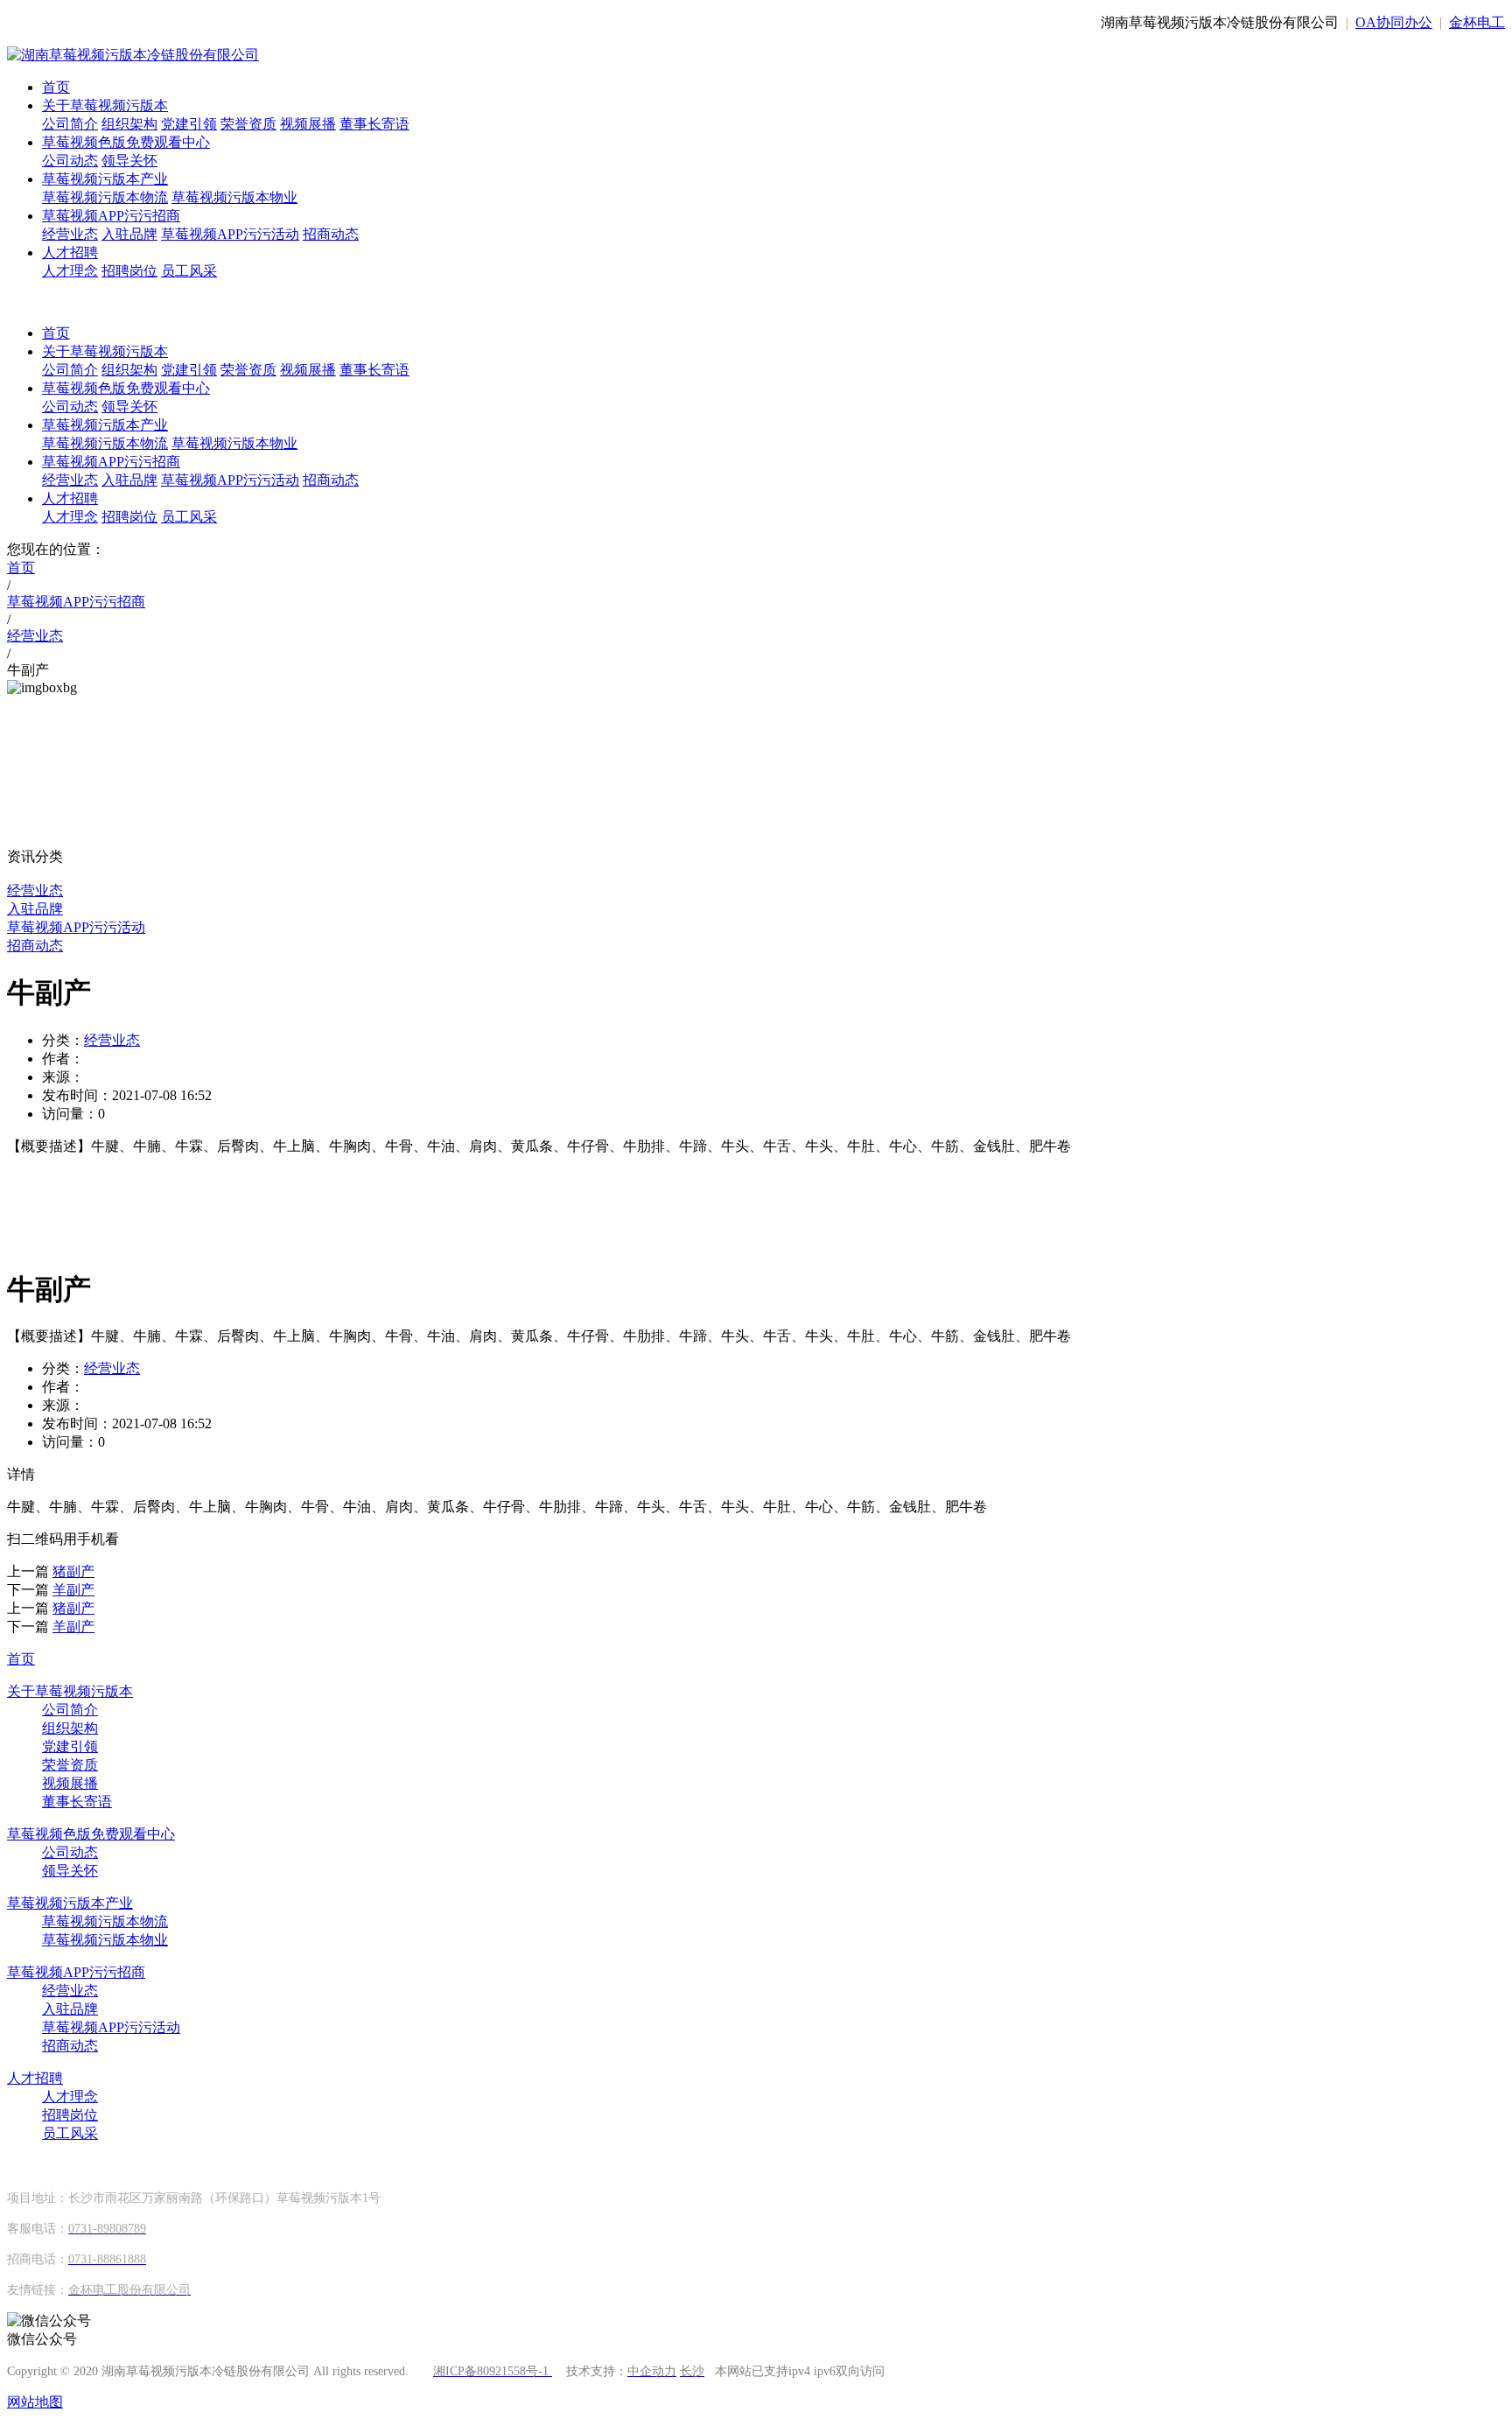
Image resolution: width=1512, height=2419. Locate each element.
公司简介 (70, 124)
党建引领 (189, 124)
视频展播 (308, 124)
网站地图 (35, 2402)
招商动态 (331, 234)
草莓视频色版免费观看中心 (126, 142)
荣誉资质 (248, 124)
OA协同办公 (1394, 22)
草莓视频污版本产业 (105, 179)
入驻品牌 (129, 234)
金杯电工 (1477, 22)
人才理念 (70, 271)
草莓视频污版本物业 (234, 197)
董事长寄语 (374, 124)
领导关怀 (129, 161)
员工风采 (189, 271)
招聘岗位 (129, 271)
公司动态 (70, 161)
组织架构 (129, 124)
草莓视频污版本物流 (105, 197)
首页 (56, 87)
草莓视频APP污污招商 (111, 216)
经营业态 (70, 234)
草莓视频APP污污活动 (230, 234)
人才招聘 (70, 252)
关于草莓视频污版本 (105, 105)
